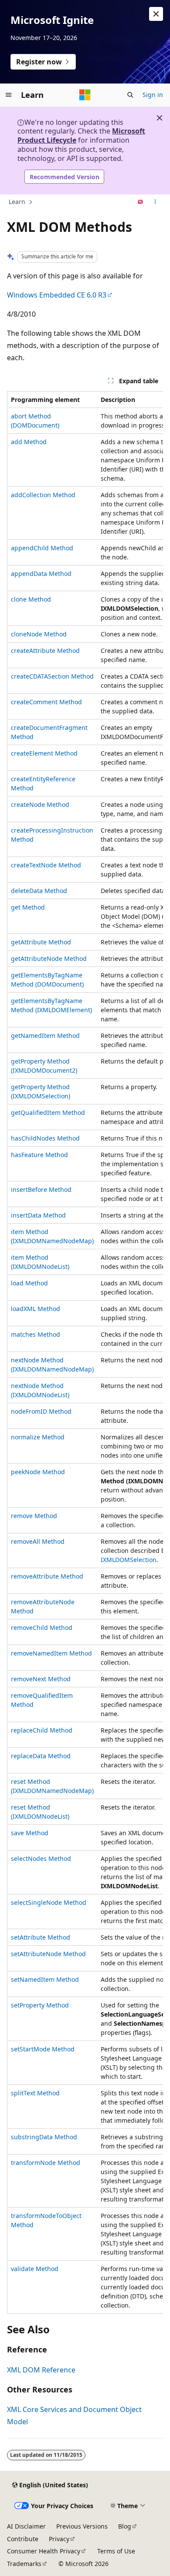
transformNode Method (46, 2163)
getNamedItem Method (45, 1035)
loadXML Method (36, 1309)
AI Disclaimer (26, 2526)
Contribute (23, 2539)
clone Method (31, 599)
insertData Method (38, 1215)
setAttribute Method (41, 1937)
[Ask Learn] (141, 202)
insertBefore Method (41, 1189)
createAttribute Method (45, 651)
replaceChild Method (42, 1730)
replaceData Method (41, 1756)
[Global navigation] (9, 95)
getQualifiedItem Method (48, 1112)
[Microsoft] (85, 95)
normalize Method (38, 1437)
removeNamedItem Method (51, 1653)
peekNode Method (38, 1472)
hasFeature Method (39, 1155)
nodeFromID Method (41, 1411)
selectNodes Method (41, 1858)
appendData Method (41, 574)
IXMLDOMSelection (129, 1560)
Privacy (59, 2539)
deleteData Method (39, 891)
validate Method (35, 2269)
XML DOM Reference (41, 2370)
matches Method (36, 1334)
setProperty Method (40, 2005)
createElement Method (44, 753)
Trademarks (24, 2564)
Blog (125, 2526)
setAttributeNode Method (48, 1954)
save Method (30, 1833)
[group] (85, 1352)
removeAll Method (38, 1541)
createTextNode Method (46, 865)
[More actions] (155, 202)
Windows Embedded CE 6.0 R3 (57, 295)
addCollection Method (43, 495)
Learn (17, 202)
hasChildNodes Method (45, 1138)
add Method (29, 442)
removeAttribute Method (47, 1576)
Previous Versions (82, 2526)
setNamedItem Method (45, 1979)
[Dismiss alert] (156, 14)
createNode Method (40, 805)
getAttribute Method (41, 942)
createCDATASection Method (52, 676)
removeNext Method (41, 1679)
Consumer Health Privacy (44, 2551)
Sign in (153, 95)
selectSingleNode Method (49, 1902)
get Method (28, 907)
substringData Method (44, 2137)
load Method (29, 1283)
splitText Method (35, 2093)
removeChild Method (42, 1628)
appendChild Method (42, 548)
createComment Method (46, 702)
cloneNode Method (39, 634)
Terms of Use (116, 2551)
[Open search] (130, 95)
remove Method (34, 1516)
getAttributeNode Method (49, 958)
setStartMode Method (43, 2049)
